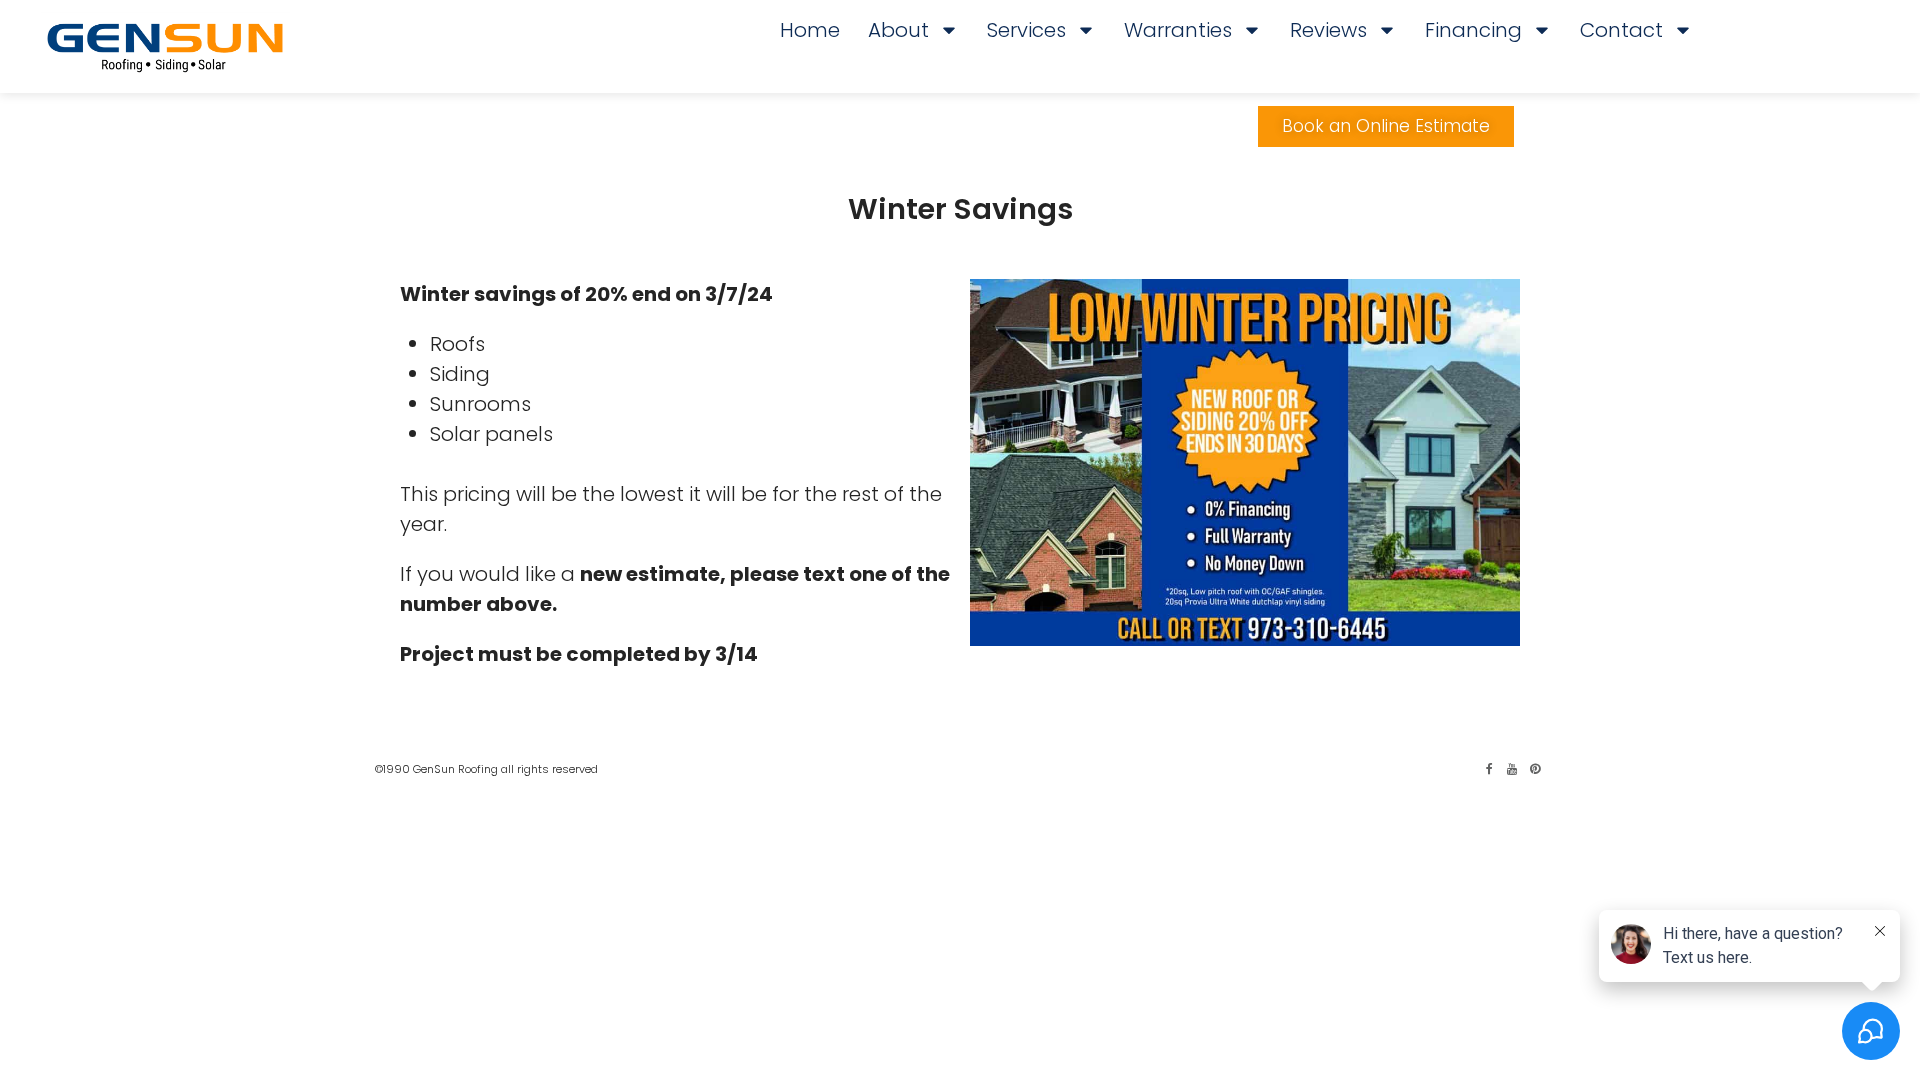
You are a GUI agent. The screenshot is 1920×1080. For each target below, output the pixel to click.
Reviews (1328, 30)
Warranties (1178, 30)
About (898, 30)
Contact (1621, 30)
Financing (1473, 30)
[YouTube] (1512, 769)
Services (1026, 30)
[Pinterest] (1535, 769)
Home (810, 30)
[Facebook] (1489, 769)
